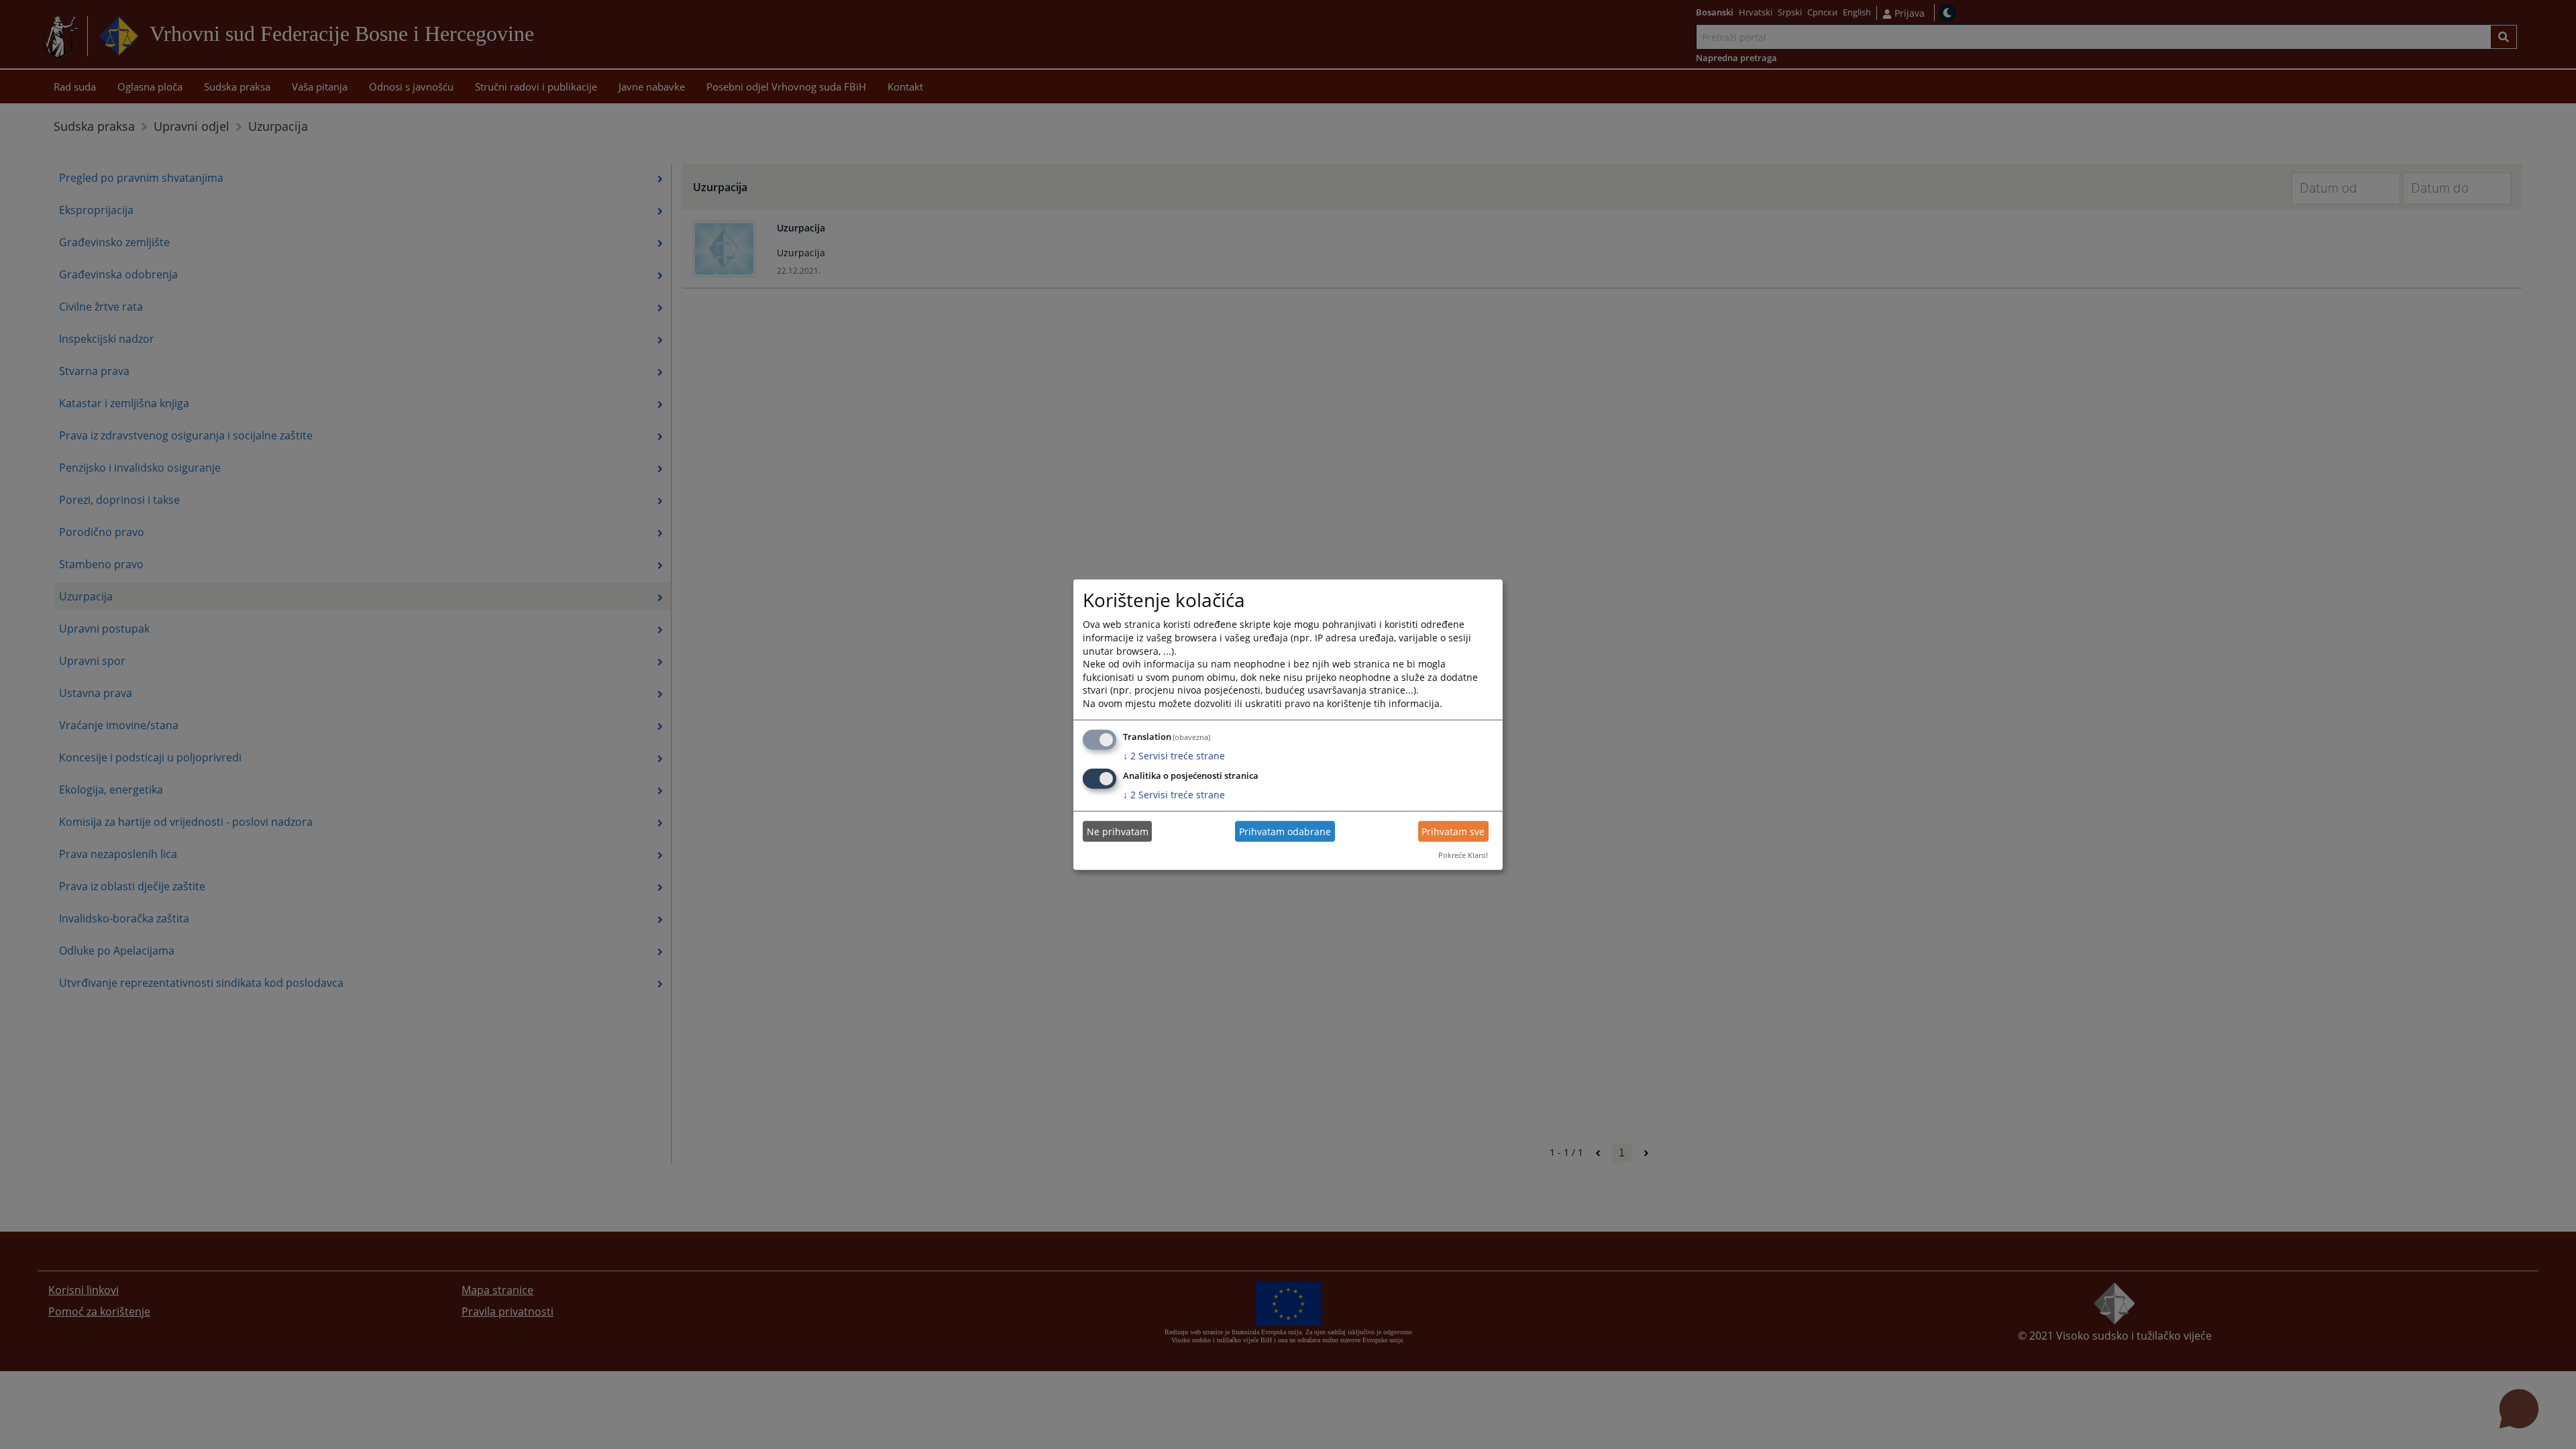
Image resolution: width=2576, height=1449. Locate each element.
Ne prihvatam (1118, 831)
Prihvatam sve (1453, 831)
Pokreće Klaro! (1463, 855)
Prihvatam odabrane (1285, 831)
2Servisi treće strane (1174, 755)
